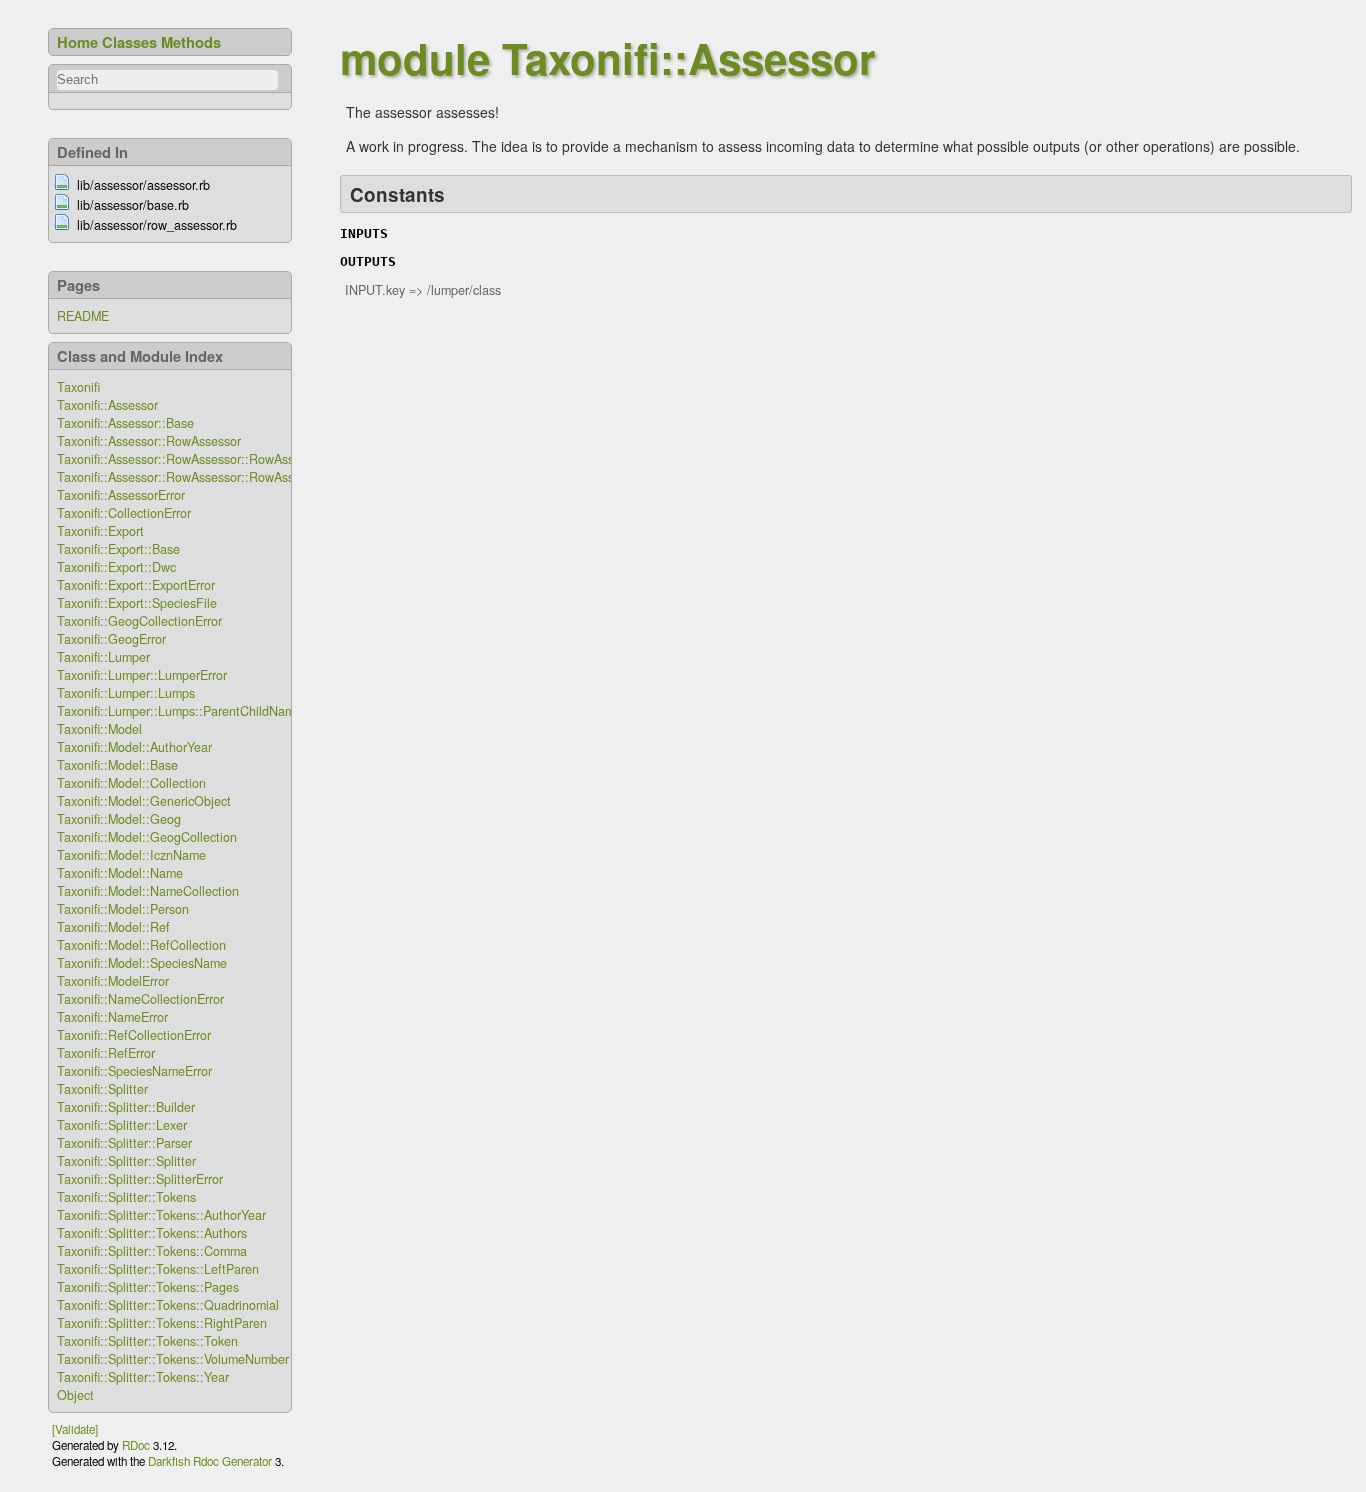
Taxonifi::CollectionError (124, 513)
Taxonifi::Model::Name (120, 873)
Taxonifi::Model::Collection (131, 783)
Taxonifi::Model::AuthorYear (134, 747)
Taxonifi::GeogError (111, 639)
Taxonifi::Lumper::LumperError (142, 675)
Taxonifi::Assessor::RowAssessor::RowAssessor (190, 459)
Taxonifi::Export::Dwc (116, 567)
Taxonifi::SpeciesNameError (134, 1071)
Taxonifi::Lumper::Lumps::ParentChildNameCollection (207, 711)
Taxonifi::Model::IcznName (131, 855)
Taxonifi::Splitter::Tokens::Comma (152, 1251)
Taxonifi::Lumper (103, 657)
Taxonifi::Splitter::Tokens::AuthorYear (161, 1215)
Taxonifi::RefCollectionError (134, 1035)
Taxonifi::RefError (106, 1053)
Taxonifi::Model (99, 729)
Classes (129, 42)
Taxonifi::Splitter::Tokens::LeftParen (158, 1269)
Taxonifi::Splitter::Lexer (122, 1125)
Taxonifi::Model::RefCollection (141, 945)
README (83, 316)
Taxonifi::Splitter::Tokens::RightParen (162, 1323)
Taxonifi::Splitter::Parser (124, 1143)
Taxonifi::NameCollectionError (140, 999)
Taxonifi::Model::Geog (119, 819)
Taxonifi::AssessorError (121, 495)
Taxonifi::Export (100, 531)
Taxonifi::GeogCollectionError (139, 621)
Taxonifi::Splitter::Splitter (126, 1161)
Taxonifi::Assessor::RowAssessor (149, 441)
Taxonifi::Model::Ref (113, 927)
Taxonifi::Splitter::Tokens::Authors (152, 1233)
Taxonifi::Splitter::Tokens (126, 1197)
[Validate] (75, 1429)
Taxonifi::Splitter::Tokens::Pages (148, 1287)
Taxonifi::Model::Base (117, 765)
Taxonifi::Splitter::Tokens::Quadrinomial (168, 1305)
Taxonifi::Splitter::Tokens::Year (143, 1377)
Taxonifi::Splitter (102, 1089)
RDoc (136, 1445)
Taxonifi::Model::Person (123, 909)
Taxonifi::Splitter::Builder (126, 1107)
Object (75, 1395)
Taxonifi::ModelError (113, 981)
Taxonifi (78, 387)
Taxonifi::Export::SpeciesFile (137, 603)
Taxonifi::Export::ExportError (136, 585)
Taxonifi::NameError (112, 1017)
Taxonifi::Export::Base (118, 549)
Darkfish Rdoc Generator (210, 1461)
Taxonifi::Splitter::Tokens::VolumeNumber (173, 1359)
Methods (191, 42)
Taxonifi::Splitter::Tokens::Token (147, 1341)
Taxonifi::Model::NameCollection (148, 891)
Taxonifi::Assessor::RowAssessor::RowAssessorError (204, 477)
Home (77, 42)
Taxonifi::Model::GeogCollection (147, 837)
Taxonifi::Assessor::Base (125, 423)
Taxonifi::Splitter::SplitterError (140, 1179)
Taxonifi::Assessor (107, 405)
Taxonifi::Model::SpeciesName (142, 963)
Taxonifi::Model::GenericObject (144, 801)
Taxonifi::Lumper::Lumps (126, 693)
